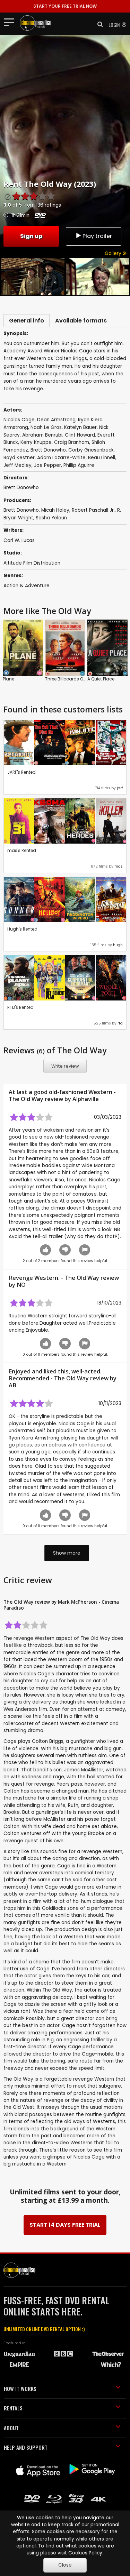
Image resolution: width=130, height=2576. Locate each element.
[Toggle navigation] (11, 22)
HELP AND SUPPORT (26, 2447)
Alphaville (86, 1099)
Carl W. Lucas (19, 540)
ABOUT (11, 2428)
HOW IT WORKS (20, 2388)
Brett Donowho (21, 510)
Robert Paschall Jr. (93, 510)
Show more (67, 1553)
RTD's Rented (20, 1007)
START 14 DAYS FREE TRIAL (65, 2225)
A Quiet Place (101, 679)
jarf (120, 788)
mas (119, 866)
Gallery (114, 253)
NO (21, 1285)
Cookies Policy (85, 2553)
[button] (98, 24)
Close (65, 2565)
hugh (118, 945)
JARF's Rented (21, 772)
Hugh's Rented (22, 929)
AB (12, 1385)
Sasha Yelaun (51, 518)
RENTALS (13, 2408)
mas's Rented (22, 850)
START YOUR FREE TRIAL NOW (65, 6)
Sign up (31, 236)
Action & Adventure (27, 586)
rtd (120, 1023)
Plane (8, 679)
